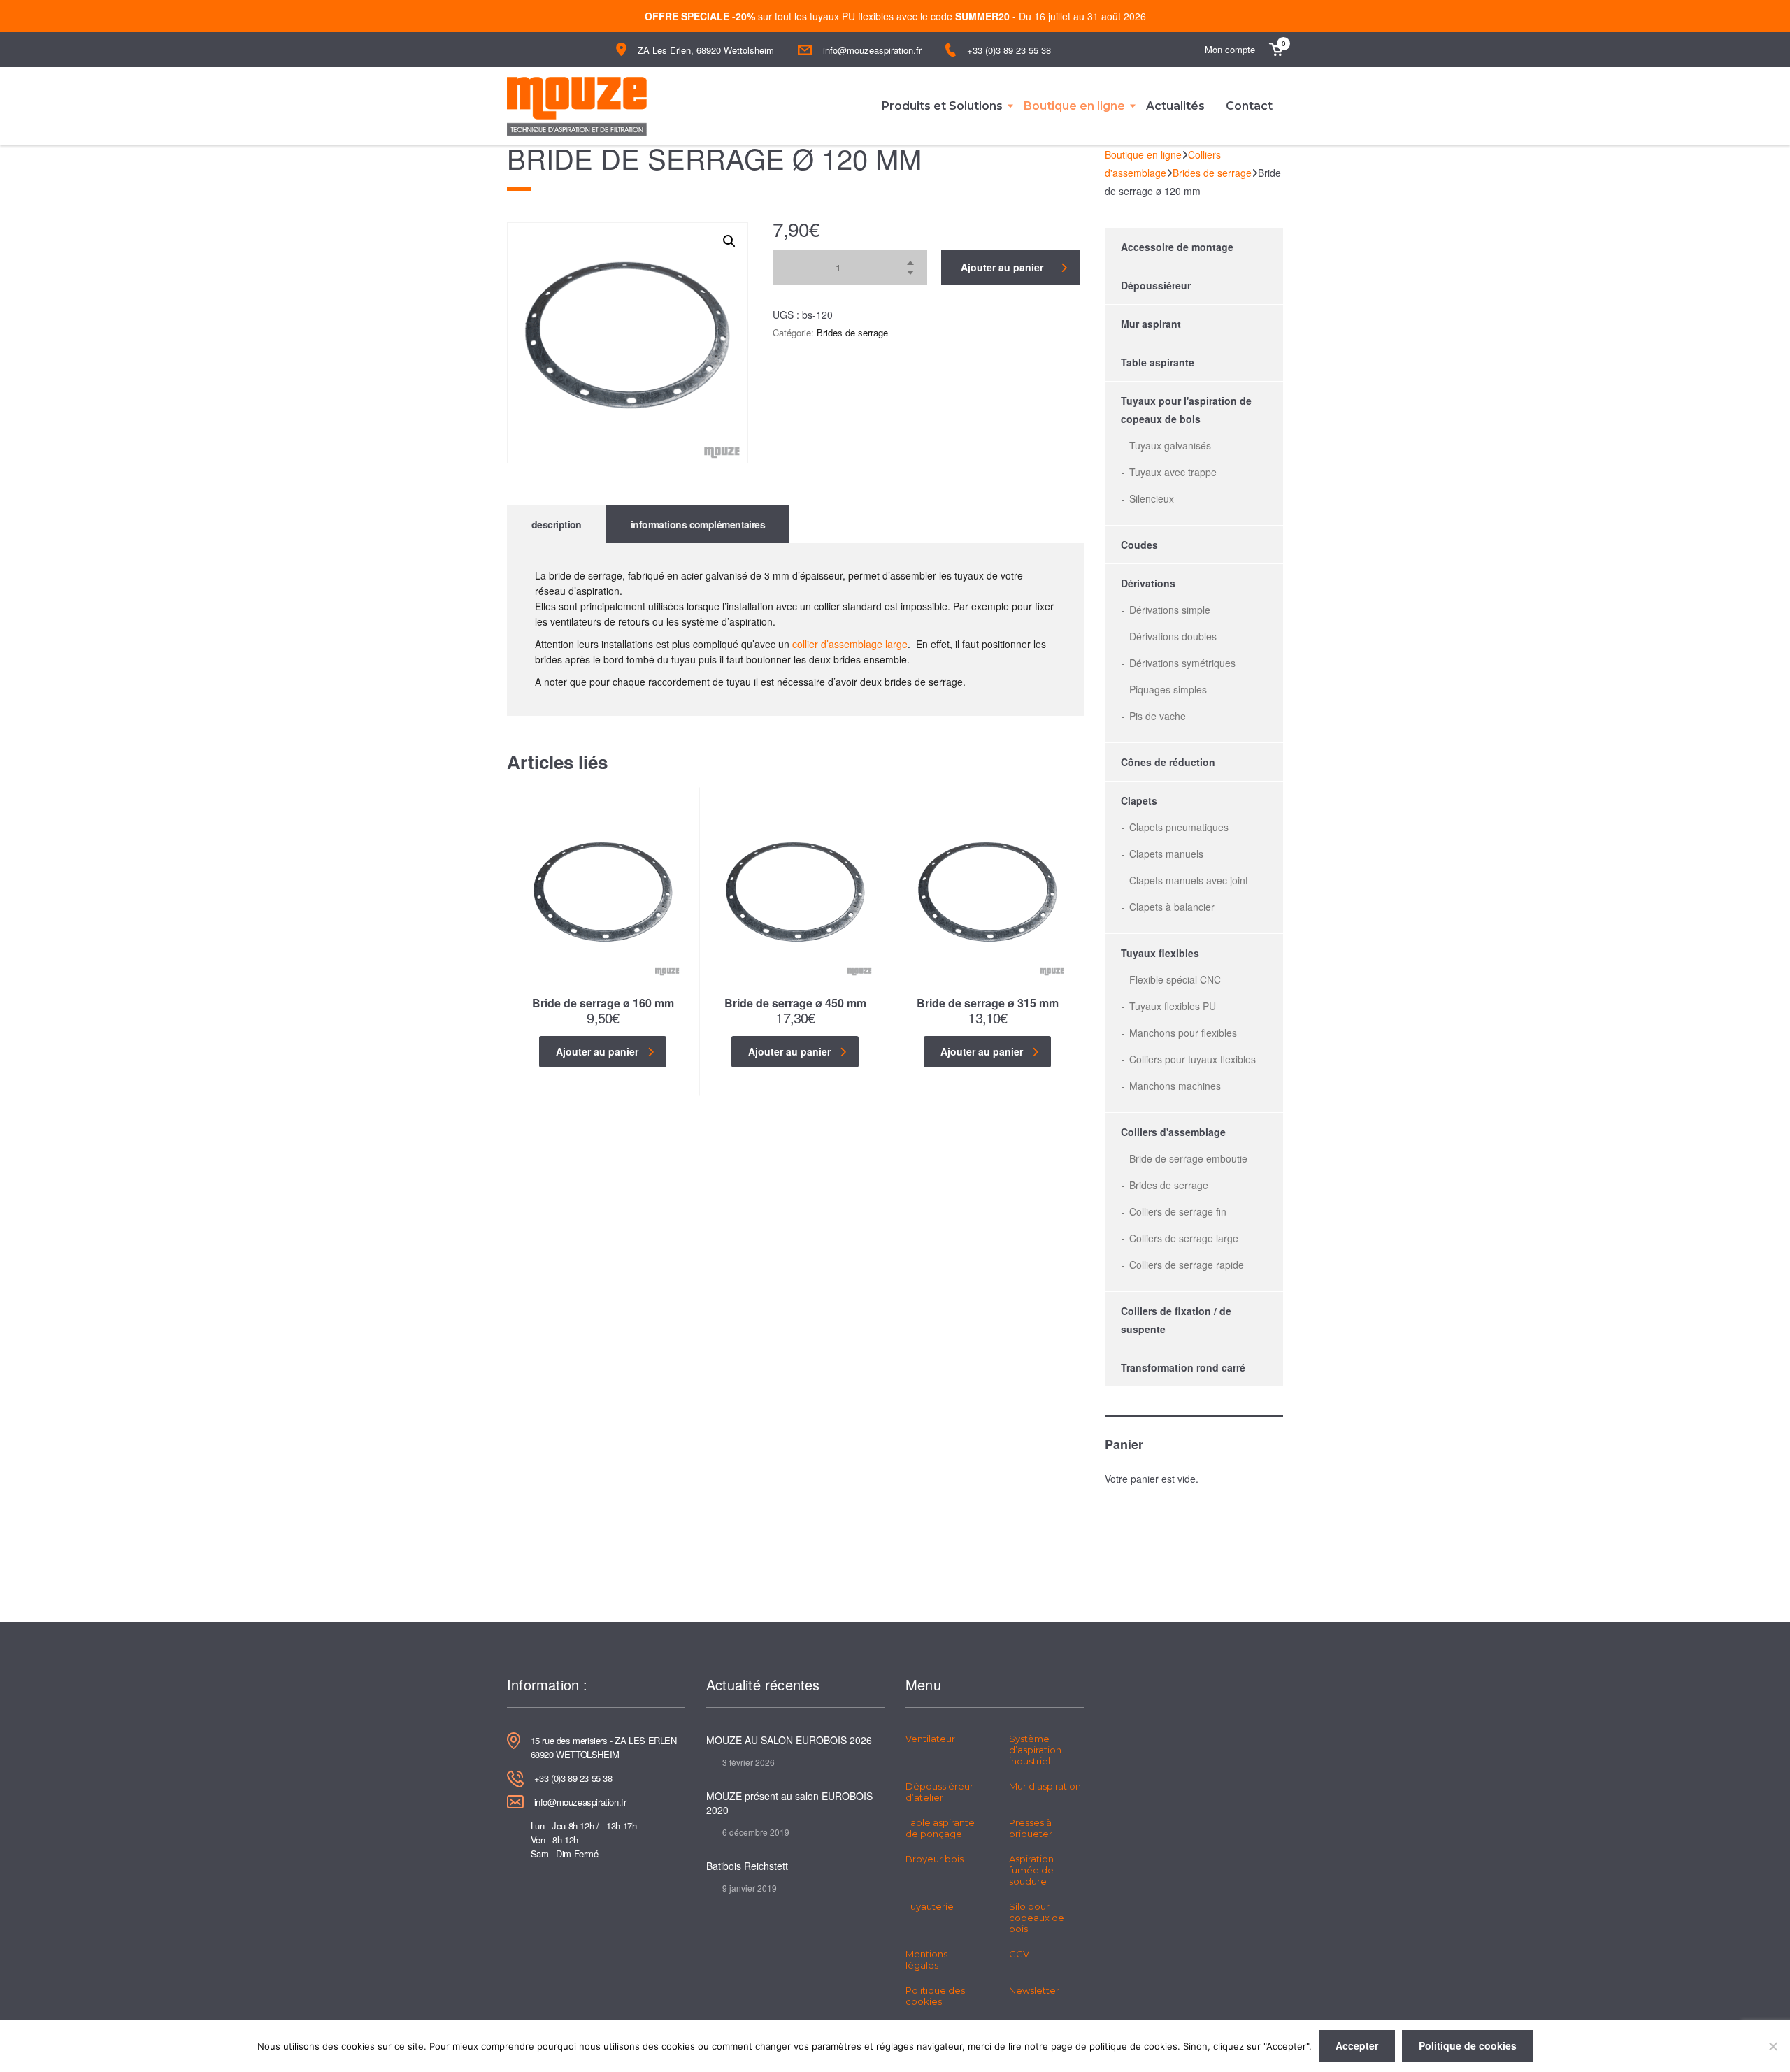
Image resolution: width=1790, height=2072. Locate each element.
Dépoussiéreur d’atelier (939, 1792)
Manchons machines (1175, 1086)
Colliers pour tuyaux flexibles (1193, 1059)
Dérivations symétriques (1182, 663)
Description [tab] (557, 524)
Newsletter (1034, 1990)
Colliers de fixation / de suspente (1176, 1320)
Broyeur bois (935, 1859)
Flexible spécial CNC (1175, 979)
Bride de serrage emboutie (1188, 1158)
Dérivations (1148, 583)
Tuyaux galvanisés (1170, 445)
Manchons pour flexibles (1183, 1033)
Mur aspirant (1151, 324)
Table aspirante (1158, 362)
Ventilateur (930, 1739)
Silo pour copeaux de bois (1037, 1918)
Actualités (1175, 106)
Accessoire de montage (1177, 247)
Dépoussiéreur (1156, 285)
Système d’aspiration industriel (1035, 1750)
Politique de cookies (1468, 2045)
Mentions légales (926, 1959)
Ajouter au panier (1002, 267)
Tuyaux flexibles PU (1173, 1006)
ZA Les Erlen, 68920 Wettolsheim (706, 50)
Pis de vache (1158, 716)
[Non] (1773, 2046)
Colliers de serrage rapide (1187, 1265)
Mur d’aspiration (1045, 1786)
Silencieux (1152, 498)
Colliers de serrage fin (1178, 1211)
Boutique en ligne (1074, 106)
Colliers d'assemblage (1173, 1132)
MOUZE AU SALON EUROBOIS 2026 (789, 1740)
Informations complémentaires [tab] (698, 524)
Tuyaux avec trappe (1173, 472)
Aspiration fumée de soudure (1031, 1870)
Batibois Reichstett (747, 1866)
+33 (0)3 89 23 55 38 (1009, 50)
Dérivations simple (1170, 610)
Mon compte (1230, 49)
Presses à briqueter (1031, 1828)
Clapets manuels (1166, 854)
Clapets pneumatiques (1179, 827)
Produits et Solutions (942, 106)
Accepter (1357, 2045)
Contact (1249, 106)
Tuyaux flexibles (1160, 953)
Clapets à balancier (1172, 907)
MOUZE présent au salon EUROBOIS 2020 (789, 1803)
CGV (1019, 1954)
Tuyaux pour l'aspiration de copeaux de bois (1186, 410)
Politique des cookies (935, 1996)
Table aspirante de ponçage (940, 1828)
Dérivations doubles (1173, 636)
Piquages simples (1168, 689)
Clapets (1139, 800)
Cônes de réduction (1168, 762)
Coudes (1139, 545)
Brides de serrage (852, 332)
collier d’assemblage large (850, 644)
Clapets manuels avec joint (1189, 880)
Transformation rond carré (1183, 1367)
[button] (729, 241)
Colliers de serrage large (1184, 1238)
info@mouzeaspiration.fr (872, 50)
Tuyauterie (930, 1906)
